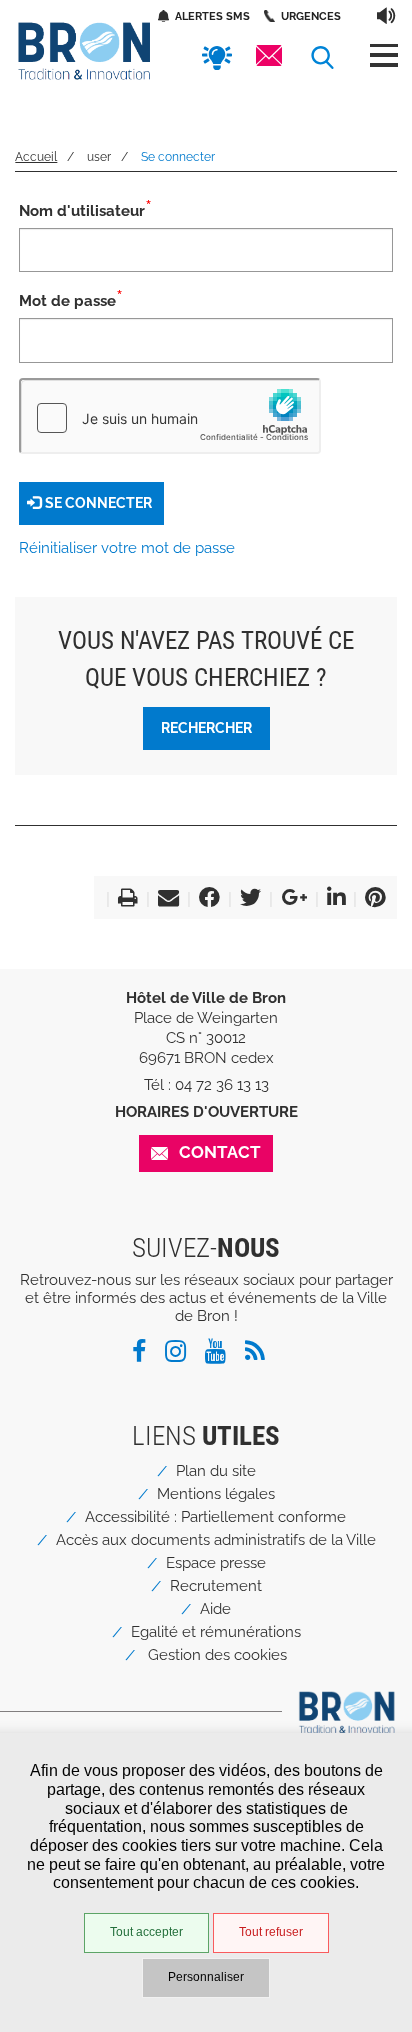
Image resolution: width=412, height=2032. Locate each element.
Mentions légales (216, 1494)
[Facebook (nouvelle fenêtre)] (205, 900)
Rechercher (206, 727)
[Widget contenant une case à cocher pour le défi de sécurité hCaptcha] (170, 416)
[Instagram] (183, 1355)
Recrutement (216, 1586)
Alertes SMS (212, 16)
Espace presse (216, 1563)
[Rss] (262, 1355)
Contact (220, 1152)
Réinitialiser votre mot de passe (127, 548)
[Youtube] (223, 1355)
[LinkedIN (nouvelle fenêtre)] (332, 900)
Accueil (36, 157)
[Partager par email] (164, 900)
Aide (215, 1609)
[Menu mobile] (383, 55)
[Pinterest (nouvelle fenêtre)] (371, 900)
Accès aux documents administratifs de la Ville (216, 1540)
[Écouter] (387, 15)
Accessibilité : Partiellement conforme (215, 1517)
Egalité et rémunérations (216, 1632)
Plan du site (216, 1471)
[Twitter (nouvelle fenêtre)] (246, 900)
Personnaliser (206, 1977)
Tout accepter (146, 1932)
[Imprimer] (124, 900)
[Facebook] (146, 1355)
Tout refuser (271, 1932)
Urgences (311, 16)
